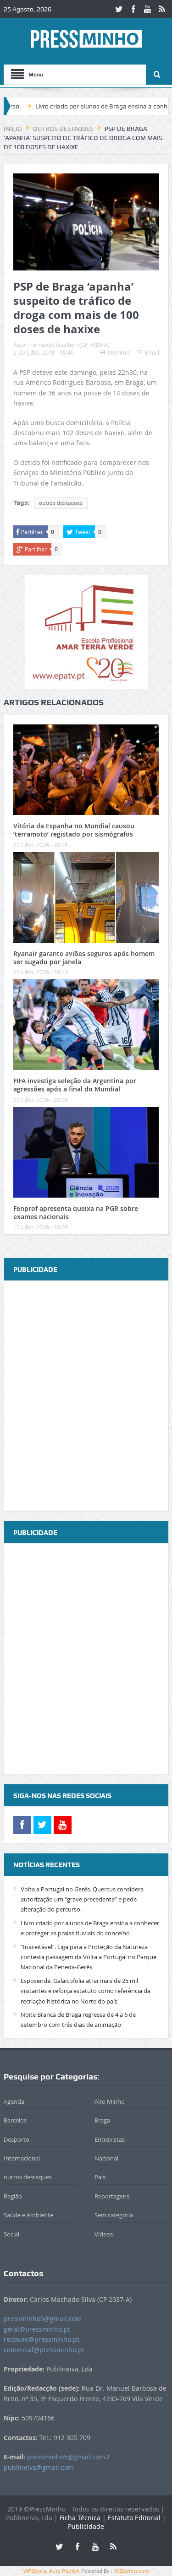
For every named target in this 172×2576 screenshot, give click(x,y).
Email (152, 352)
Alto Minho (110, 2101)
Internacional (22, 2158)
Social (11, 2234)
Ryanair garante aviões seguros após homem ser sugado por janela (84, 958)
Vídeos (104, 2234)
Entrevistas (110, 2139)
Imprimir (119, 352)
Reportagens (112, 2196)
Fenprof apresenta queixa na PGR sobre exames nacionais (76, 1212)
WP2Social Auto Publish (52, 2571)
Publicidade (86, 2526)
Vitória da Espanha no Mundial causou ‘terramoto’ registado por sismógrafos (74, 830)
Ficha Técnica (80, 2518)
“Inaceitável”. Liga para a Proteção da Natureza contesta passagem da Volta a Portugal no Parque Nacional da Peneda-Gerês (89, 1957)
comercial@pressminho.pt (44, 2350)
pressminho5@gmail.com (43, 2319)
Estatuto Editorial (134, 2518)
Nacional (106, 2158)
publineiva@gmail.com (39, 2467)
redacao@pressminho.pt (42, 2339)
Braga (102, 2120)
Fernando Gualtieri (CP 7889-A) (70, 345)
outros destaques (61, 503)
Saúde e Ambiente (28, 2215)
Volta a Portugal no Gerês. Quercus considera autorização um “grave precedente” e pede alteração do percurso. (82, 1899)
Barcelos (15, 2120)
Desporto (17, 2139)
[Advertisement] (86, 1396)
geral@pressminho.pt (37, 2329)
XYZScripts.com (131, 2571)
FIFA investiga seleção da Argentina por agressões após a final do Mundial (75, 1085)
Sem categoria (114, 2215)
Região (13, 2196)
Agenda (14, 2101)
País (100, 2177)
